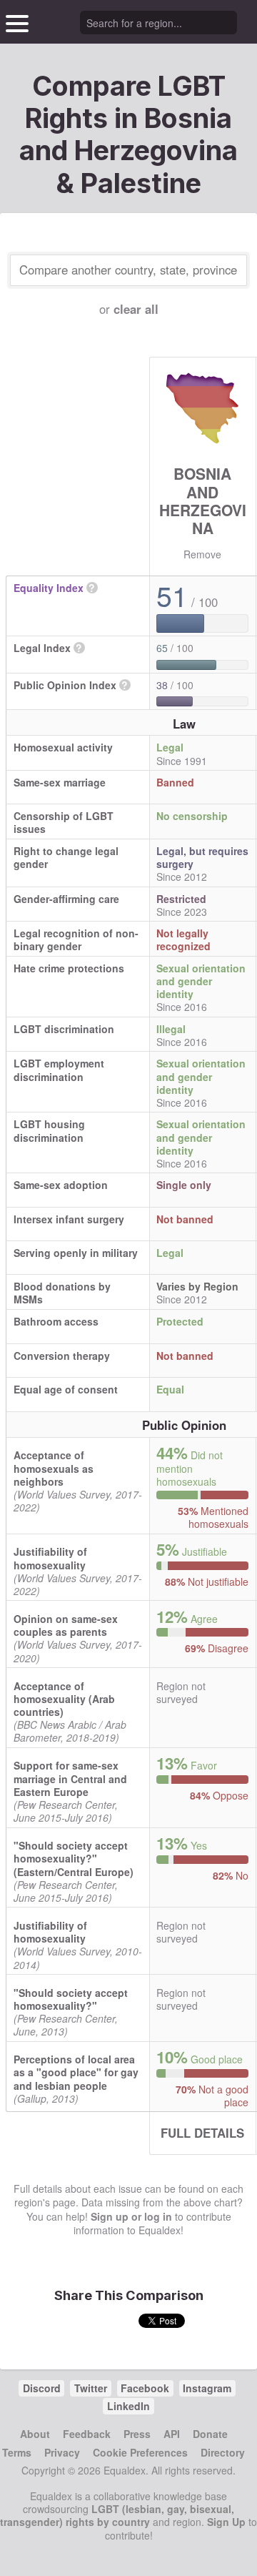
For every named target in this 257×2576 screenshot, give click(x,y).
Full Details (202, 2133)
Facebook (145, 2388)
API (172, 2434)
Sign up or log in (131, 2216)
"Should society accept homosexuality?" (71, 1999)
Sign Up (226, 2522)
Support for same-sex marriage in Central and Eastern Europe (70, 1778)
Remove (202, 554)
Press (137, 2434)
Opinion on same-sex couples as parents (66, 1625)
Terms (17, 2452)
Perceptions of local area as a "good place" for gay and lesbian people (76, 2072)
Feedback (87, 2434)
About (35, 2434)
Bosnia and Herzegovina (203, 500)
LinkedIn (128, 2406)
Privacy (62, 2452)
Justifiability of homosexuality (50, 1558)
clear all (136, 309)
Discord (42, 2388)
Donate (210, 2434)
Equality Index (49, 588)
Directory (223, 2452)
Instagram (207, 2388)
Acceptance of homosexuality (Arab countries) (64, 1699)
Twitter (91, 2388)
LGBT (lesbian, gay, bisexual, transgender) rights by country (117, 2515)
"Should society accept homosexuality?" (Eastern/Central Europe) (74, 1858)
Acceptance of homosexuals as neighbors (54, 1468)
